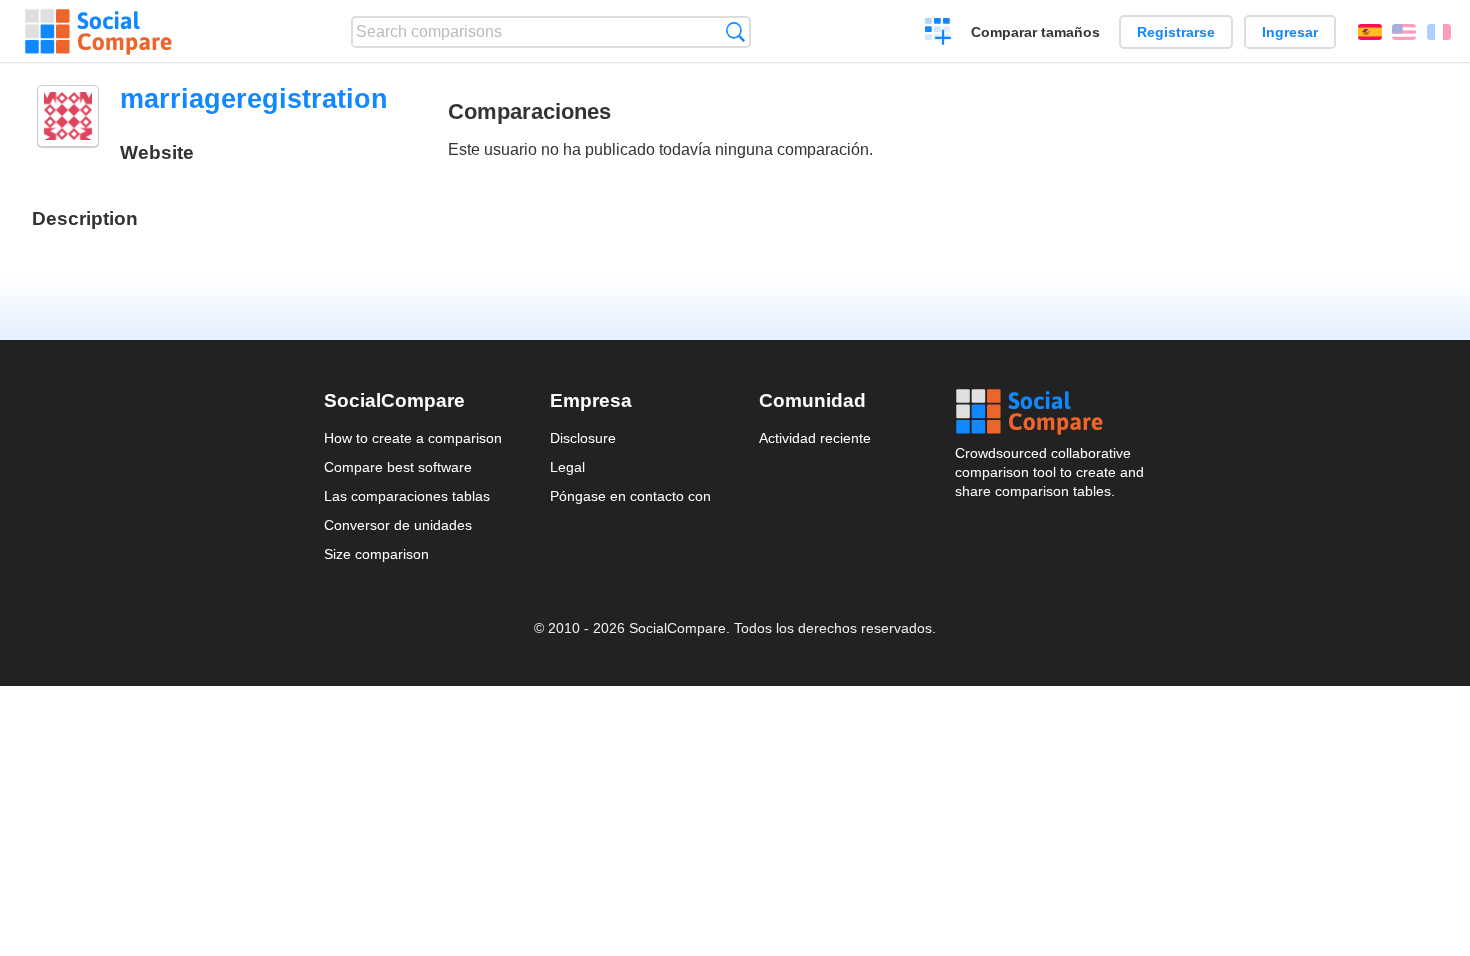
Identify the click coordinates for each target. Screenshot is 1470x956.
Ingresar (1290, 32)
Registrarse (1176, 32)
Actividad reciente (815, 438)
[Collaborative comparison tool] (98, 32)
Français (1439, 32)
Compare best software (398, 467)
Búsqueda (735, 31)
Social (1051, 412)
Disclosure (583, 438)
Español (1370, 32)
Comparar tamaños (1035, 32)
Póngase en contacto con (630, 496)
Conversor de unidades (398, 525)
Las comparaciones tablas (407, 496)
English (1404, 32)
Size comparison (376, 554)
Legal (567, 467)
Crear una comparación (938, 34)
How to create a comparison (413, 438)
